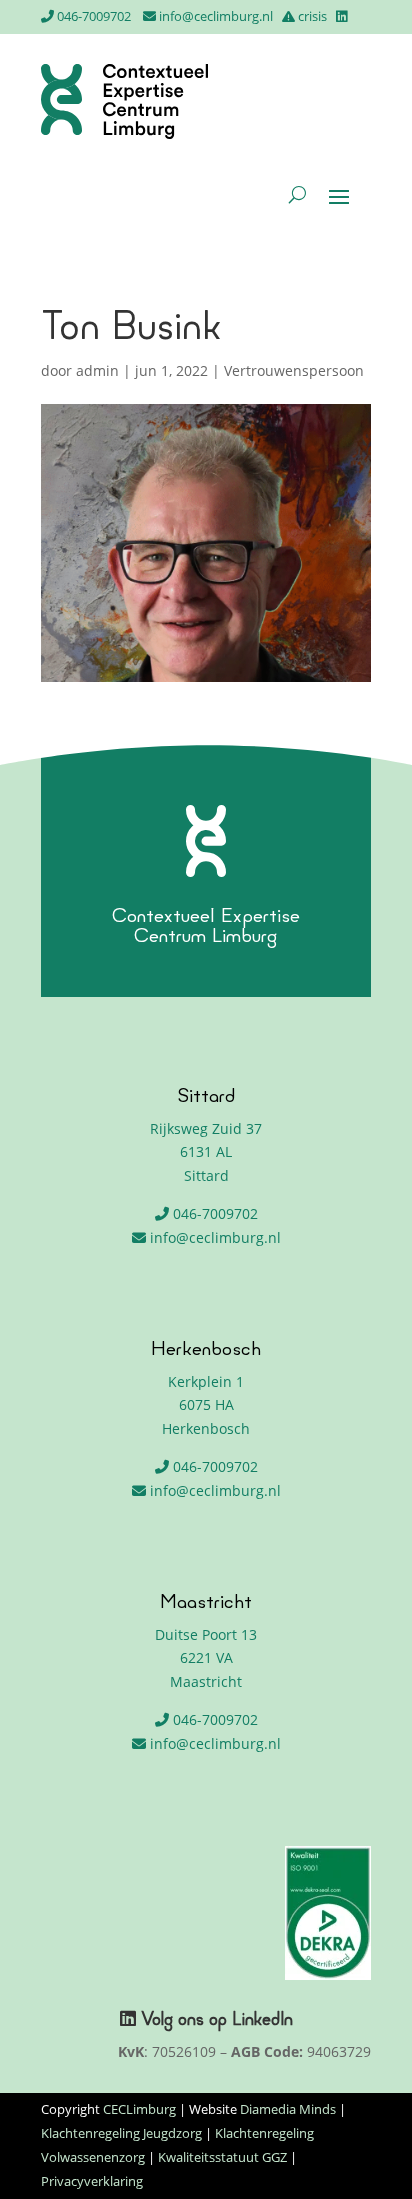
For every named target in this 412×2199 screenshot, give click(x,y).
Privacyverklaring (92, 2181)
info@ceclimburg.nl (216, 16)
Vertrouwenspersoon (294, 370)
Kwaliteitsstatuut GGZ (222, 2157)
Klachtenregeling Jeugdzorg (121, 2133)
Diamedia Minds (288, 2109)
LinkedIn (262, 2021)
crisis (312, 16)
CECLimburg (139, 2109)
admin (97, 370)
